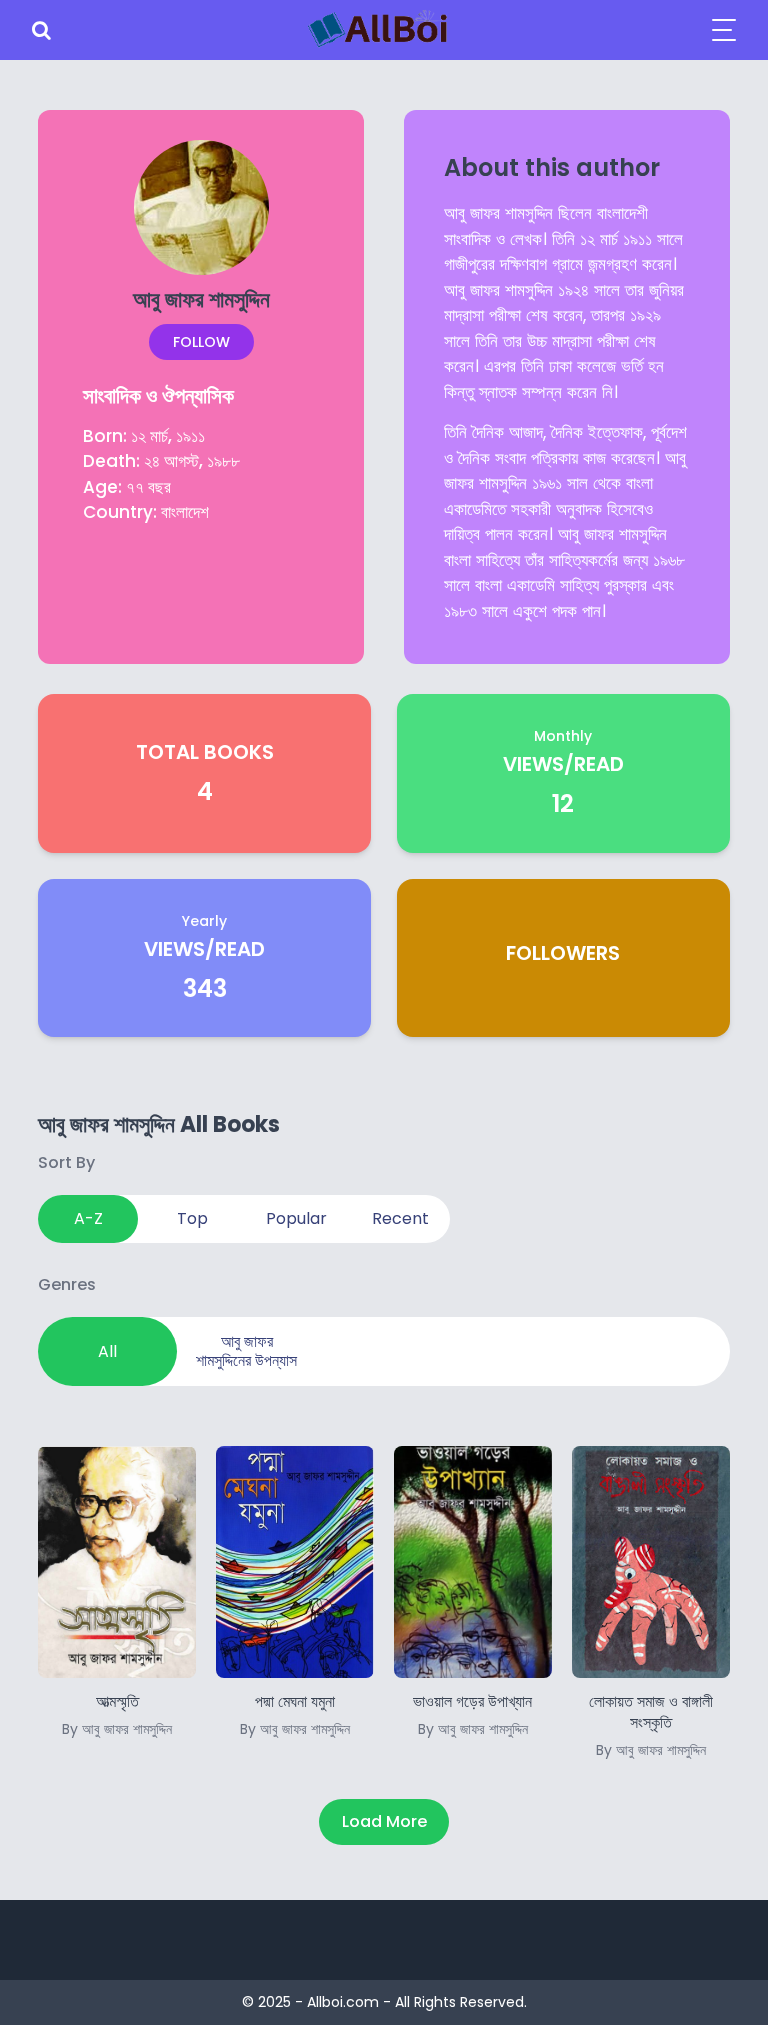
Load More (384, 1821)
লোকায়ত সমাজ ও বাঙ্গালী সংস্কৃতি (651, 1725)
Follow (201, 342)
